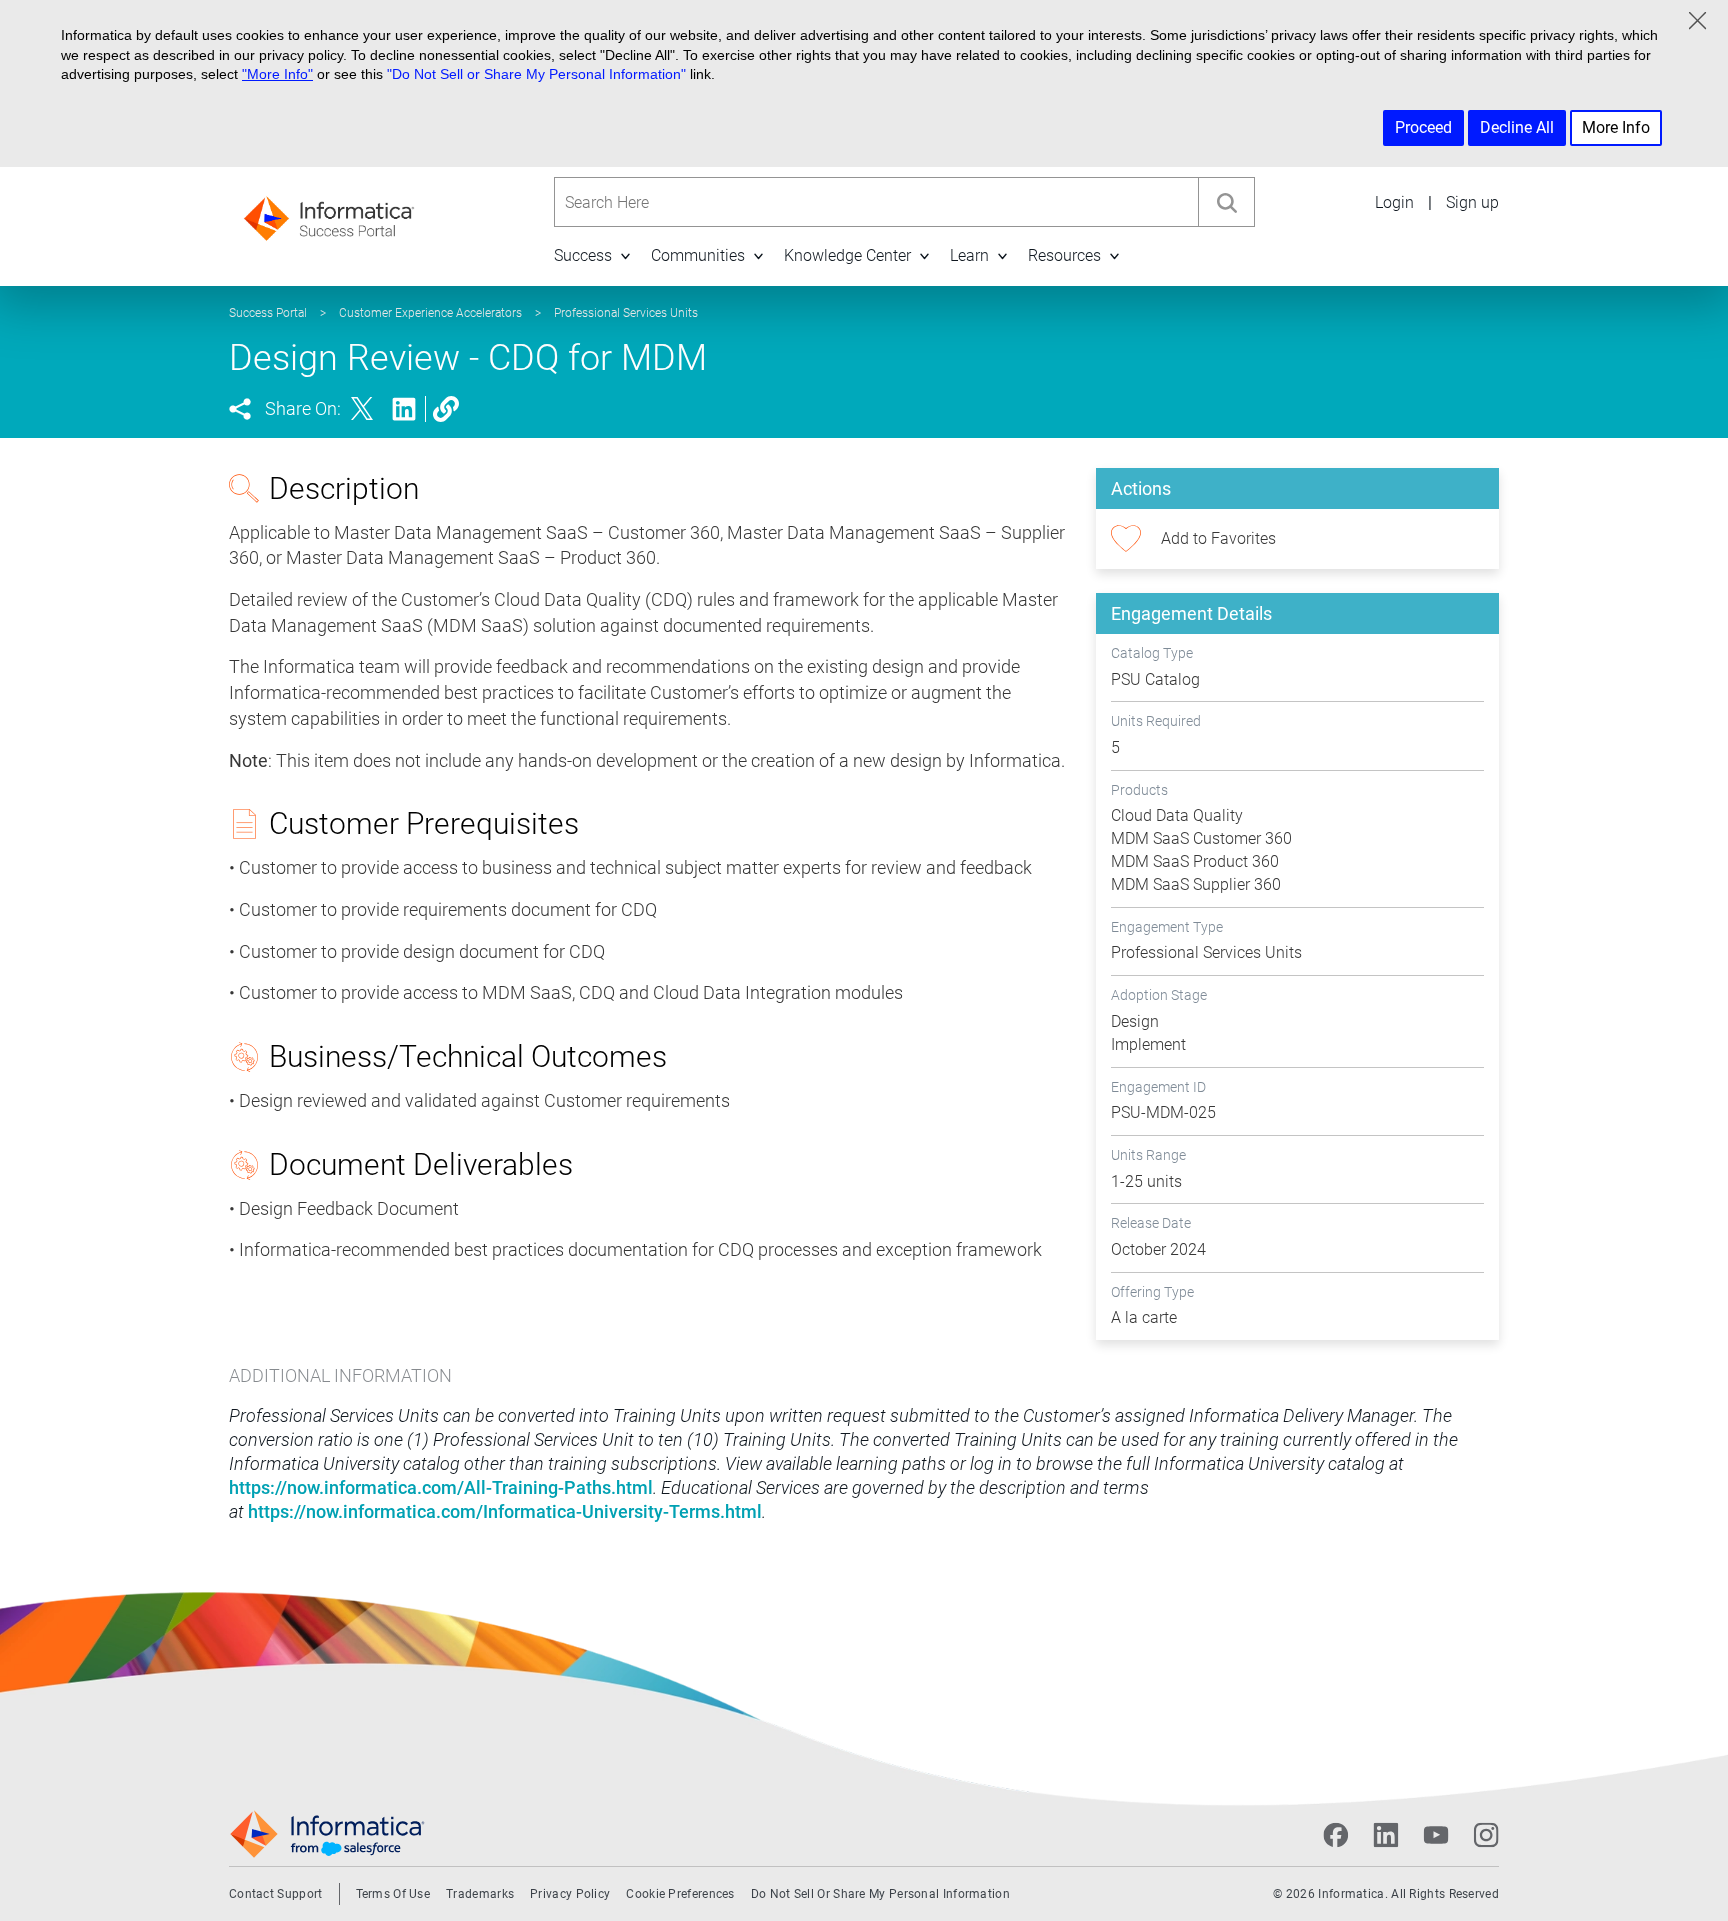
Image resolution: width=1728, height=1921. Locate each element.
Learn (969, 255)
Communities (698, 255)
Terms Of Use (393, 1894)
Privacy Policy (570, 1894)
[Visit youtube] (1436, 1835)
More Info (1616, 127)
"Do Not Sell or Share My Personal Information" (536, 74)
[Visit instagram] (1486, 1835)
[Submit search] (1226, 202)
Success (583, 255)
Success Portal (268, 313)
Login (1394, 202)
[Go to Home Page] (329, 212)
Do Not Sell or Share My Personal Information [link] (880, 1894)
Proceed (1423, 127)
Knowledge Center (847, 255)
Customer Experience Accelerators (430, 313)
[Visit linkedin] (1386, 1835)
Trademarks (480, 1894)
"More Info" (277, 74)
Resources (1064, 255)
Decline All (1517, 127)
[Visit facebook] (1336, 1835)
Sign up (1472, 202)
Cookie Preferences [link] (680, 1894)
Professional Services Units (626, 313)
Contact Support (276, 1894)
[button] (625, 255)
